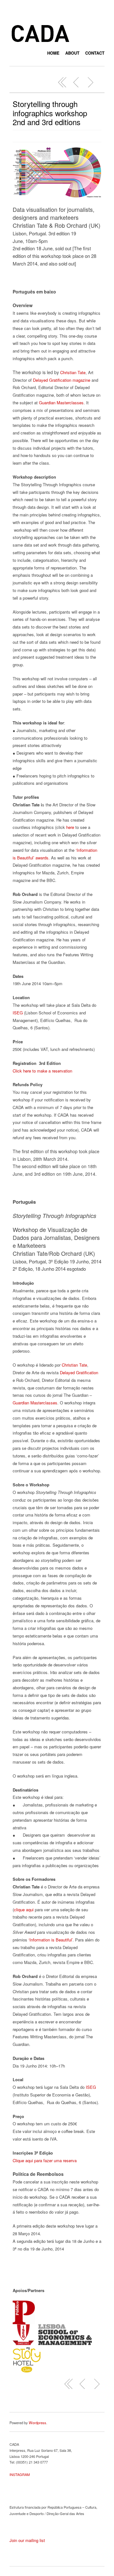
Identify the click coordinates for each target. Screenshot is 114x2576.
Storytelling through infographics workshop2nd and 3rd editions (50, 113)
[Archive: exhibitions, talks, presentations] (76, 82)
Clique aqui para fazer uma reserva (45, 2160)
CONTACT (95, 53)
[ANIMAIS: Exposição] (90, 82)
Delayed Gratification (79, 1372)
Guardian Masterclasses (61, 403)
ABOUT (72, 53)
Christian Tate (73, 372)
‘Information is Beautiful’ (51, 1940)
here (70, 827)
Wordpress (38, 2423)
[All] (62, 82)
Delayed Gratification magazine (62, 380)
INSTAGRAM (20, 2474)
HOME (53, 53)
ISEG (18, 1013)
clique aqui (24, 1910)
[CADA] (40, 43)
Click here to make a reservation (42, 1071)
